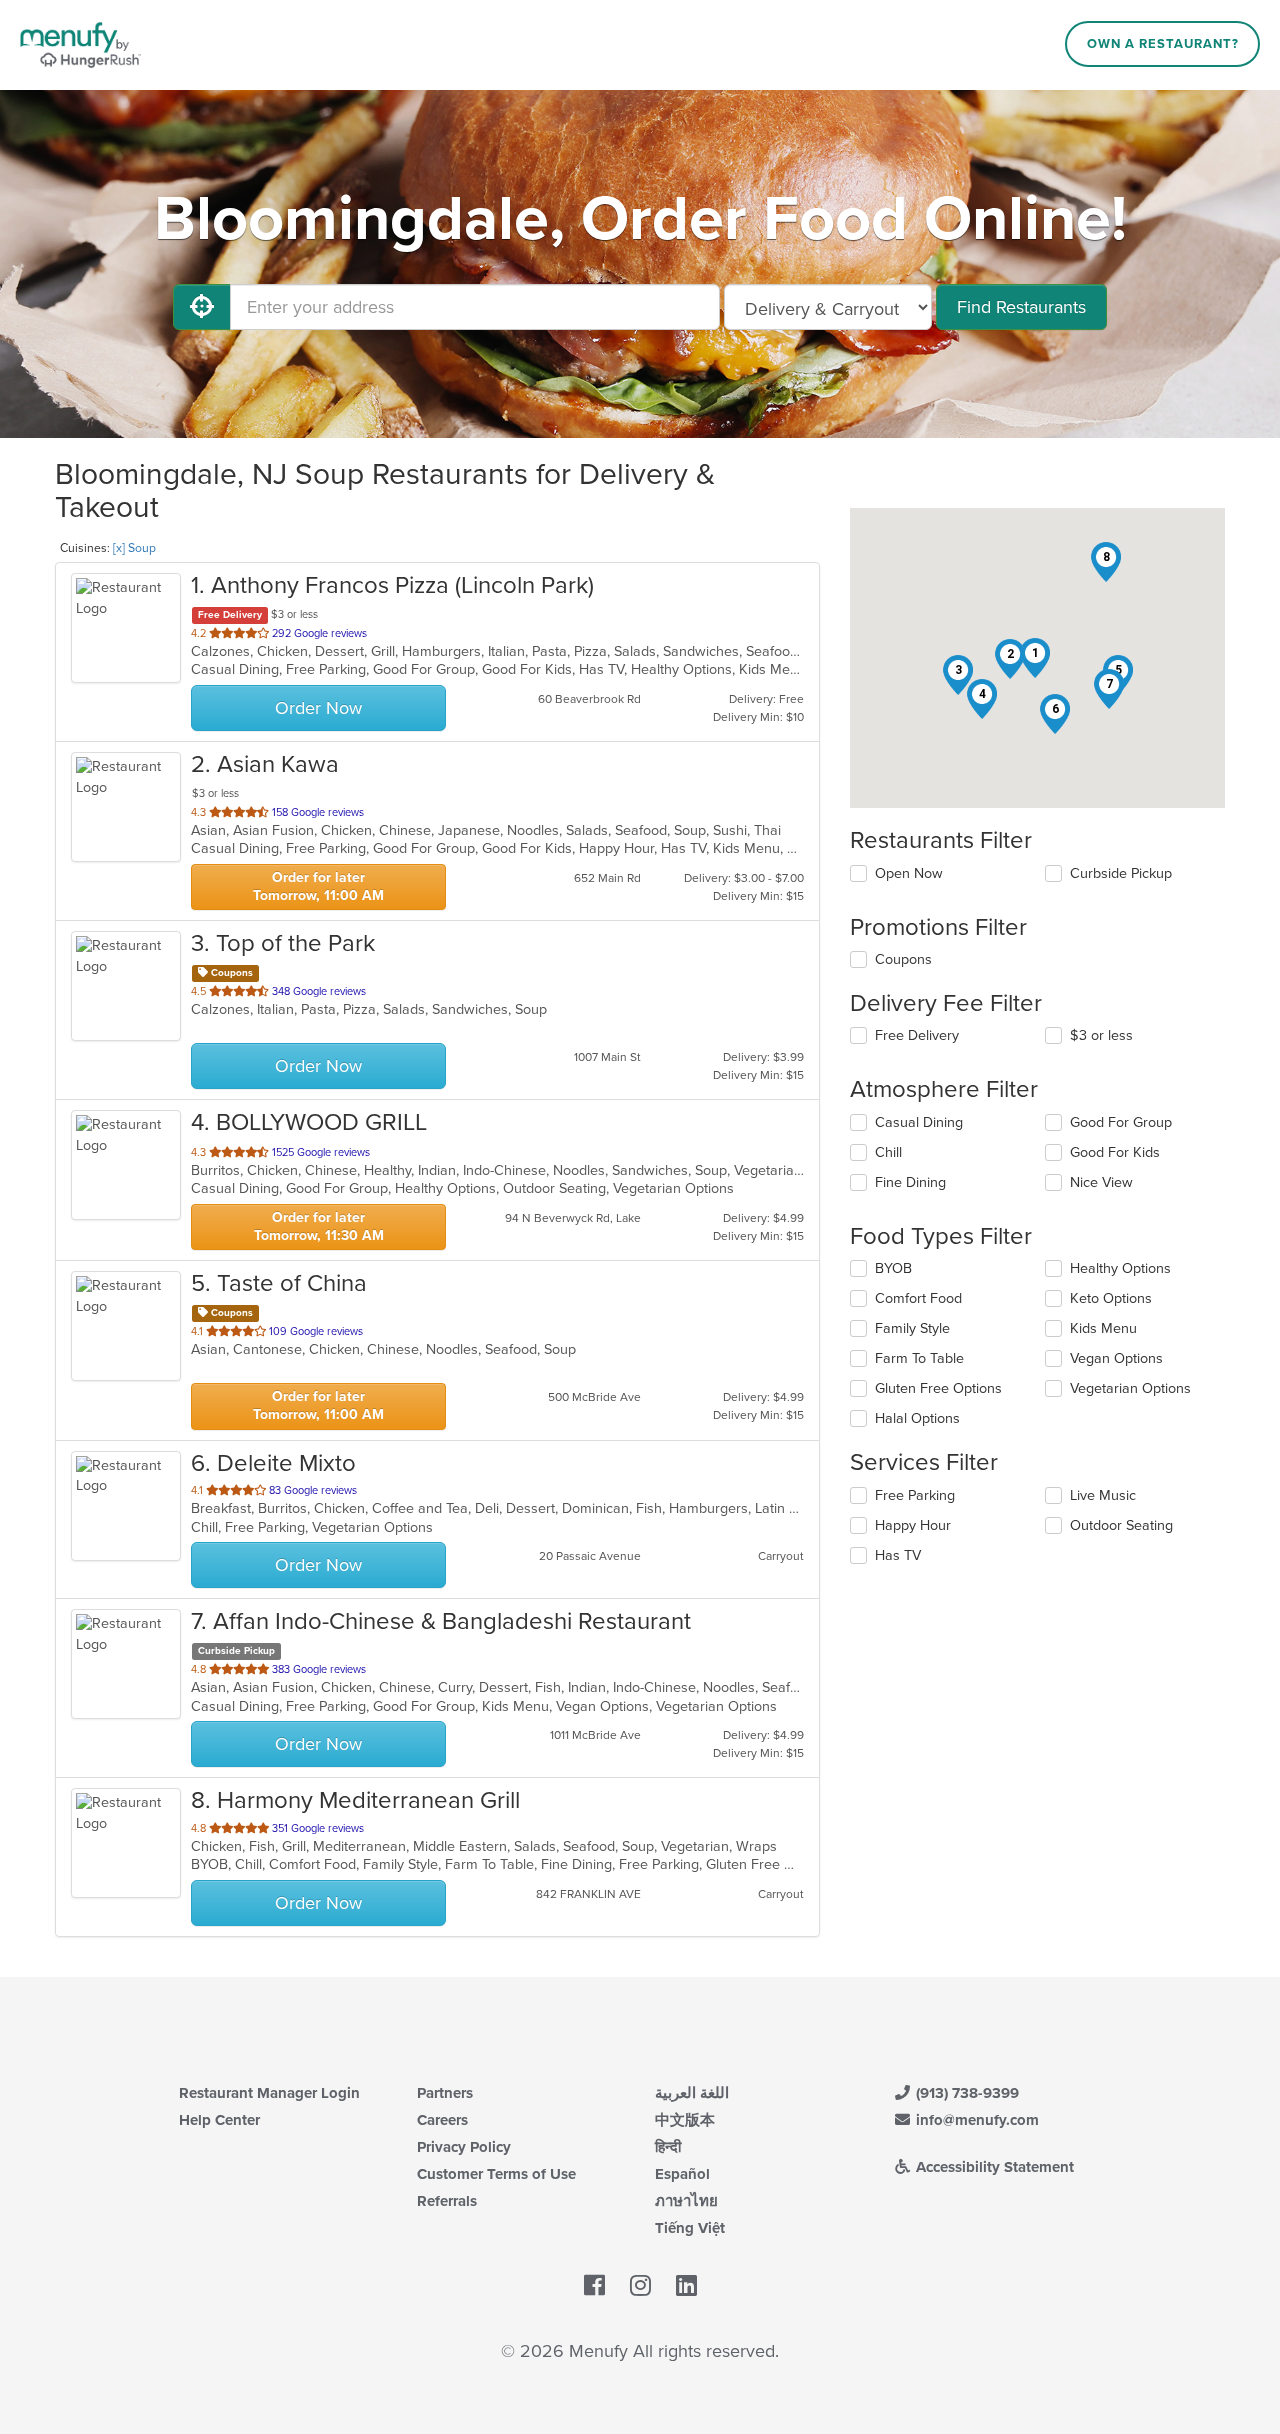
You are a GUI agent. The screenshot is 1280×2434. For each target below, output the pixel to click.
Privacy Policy (464, 2147)
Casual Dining (919, 1122)
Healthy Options (1120, 1268)
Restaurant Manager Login (269, 2093)
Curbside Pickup (1121, 873)
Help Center (219, 2120)
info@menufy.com (975, 2120)
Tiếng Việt (690, 2228)
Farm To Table (919, 1358)
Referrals (447, 2201)
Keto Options (1111, 1298)
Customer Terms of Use (496, 2174)
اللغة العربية (692, 2093)
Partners (445, 2093)
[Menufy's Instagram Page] (640, 2286)
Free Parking (915, 1495)
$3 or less (1101, 1035)
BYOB (893, 1268)
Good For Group (1121, 1122)
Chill (888, 1152)
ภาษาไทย (686, 2201)
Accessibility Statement (993, 2167)
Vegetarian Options (1130, 1388)
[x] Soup (134, 548)
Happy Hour (913, 1525)
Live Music (1103, 1495)
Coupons (903, 959)
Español (682, 2174)
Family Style (912, 1328)
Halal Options (917, 1418)
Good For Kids (1115, 1152)
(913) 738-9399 (965, 2093)
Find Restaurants (1021, 307)
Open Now (909, 873)
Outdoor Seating (1121, 1525)
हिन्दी (668, 2147)
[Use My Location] (202, 307)
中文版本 (685, 2120)
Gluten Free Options (938, 1388)
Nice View (1101, 1182)
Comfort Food (918, 1298)
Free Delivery (917, 1035)
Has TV (898, 1555)
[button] (1035, 658)
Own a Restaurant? (1163, 44)
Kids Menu (1103, 1328)
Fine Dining (910, 1182)
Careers (442, 2120)
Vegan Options (1116, 1358)
